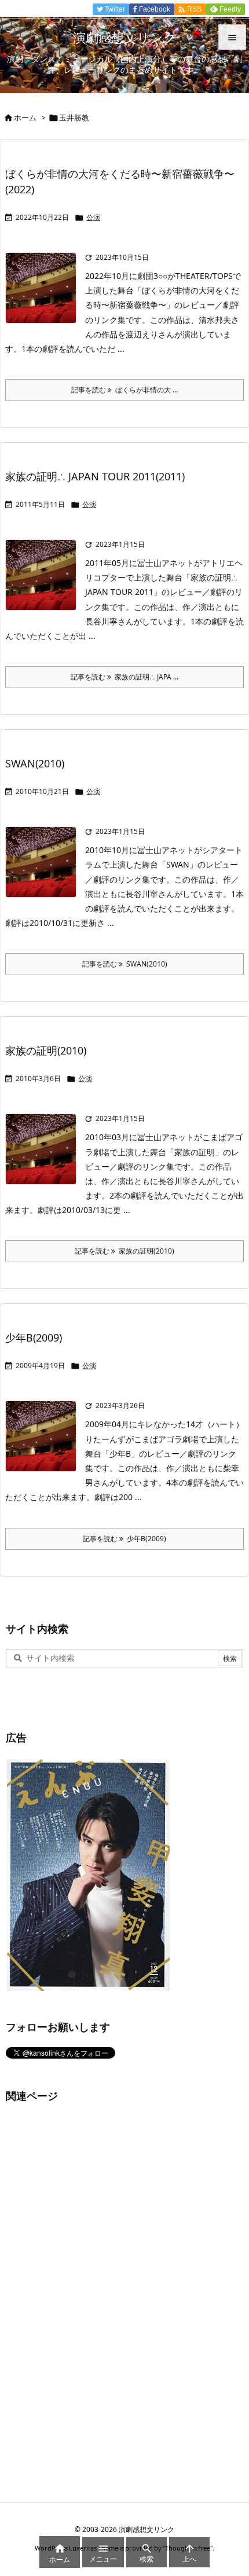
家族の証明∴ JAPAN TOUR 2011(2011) (95, 476)
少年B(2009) (34, 1337)
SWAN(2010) (35, 763)
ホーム (25, 117)
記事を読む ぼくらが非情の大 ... (124, 390)
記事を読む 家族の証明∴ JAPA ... (124, 677)
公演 (93, 217)
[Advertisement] (93, 2290)
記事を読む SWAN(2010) (125, 964)
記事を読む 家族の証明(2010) (124, 1251)
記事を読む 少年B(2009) (124, 1539)
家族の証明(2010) (46, 1050)
